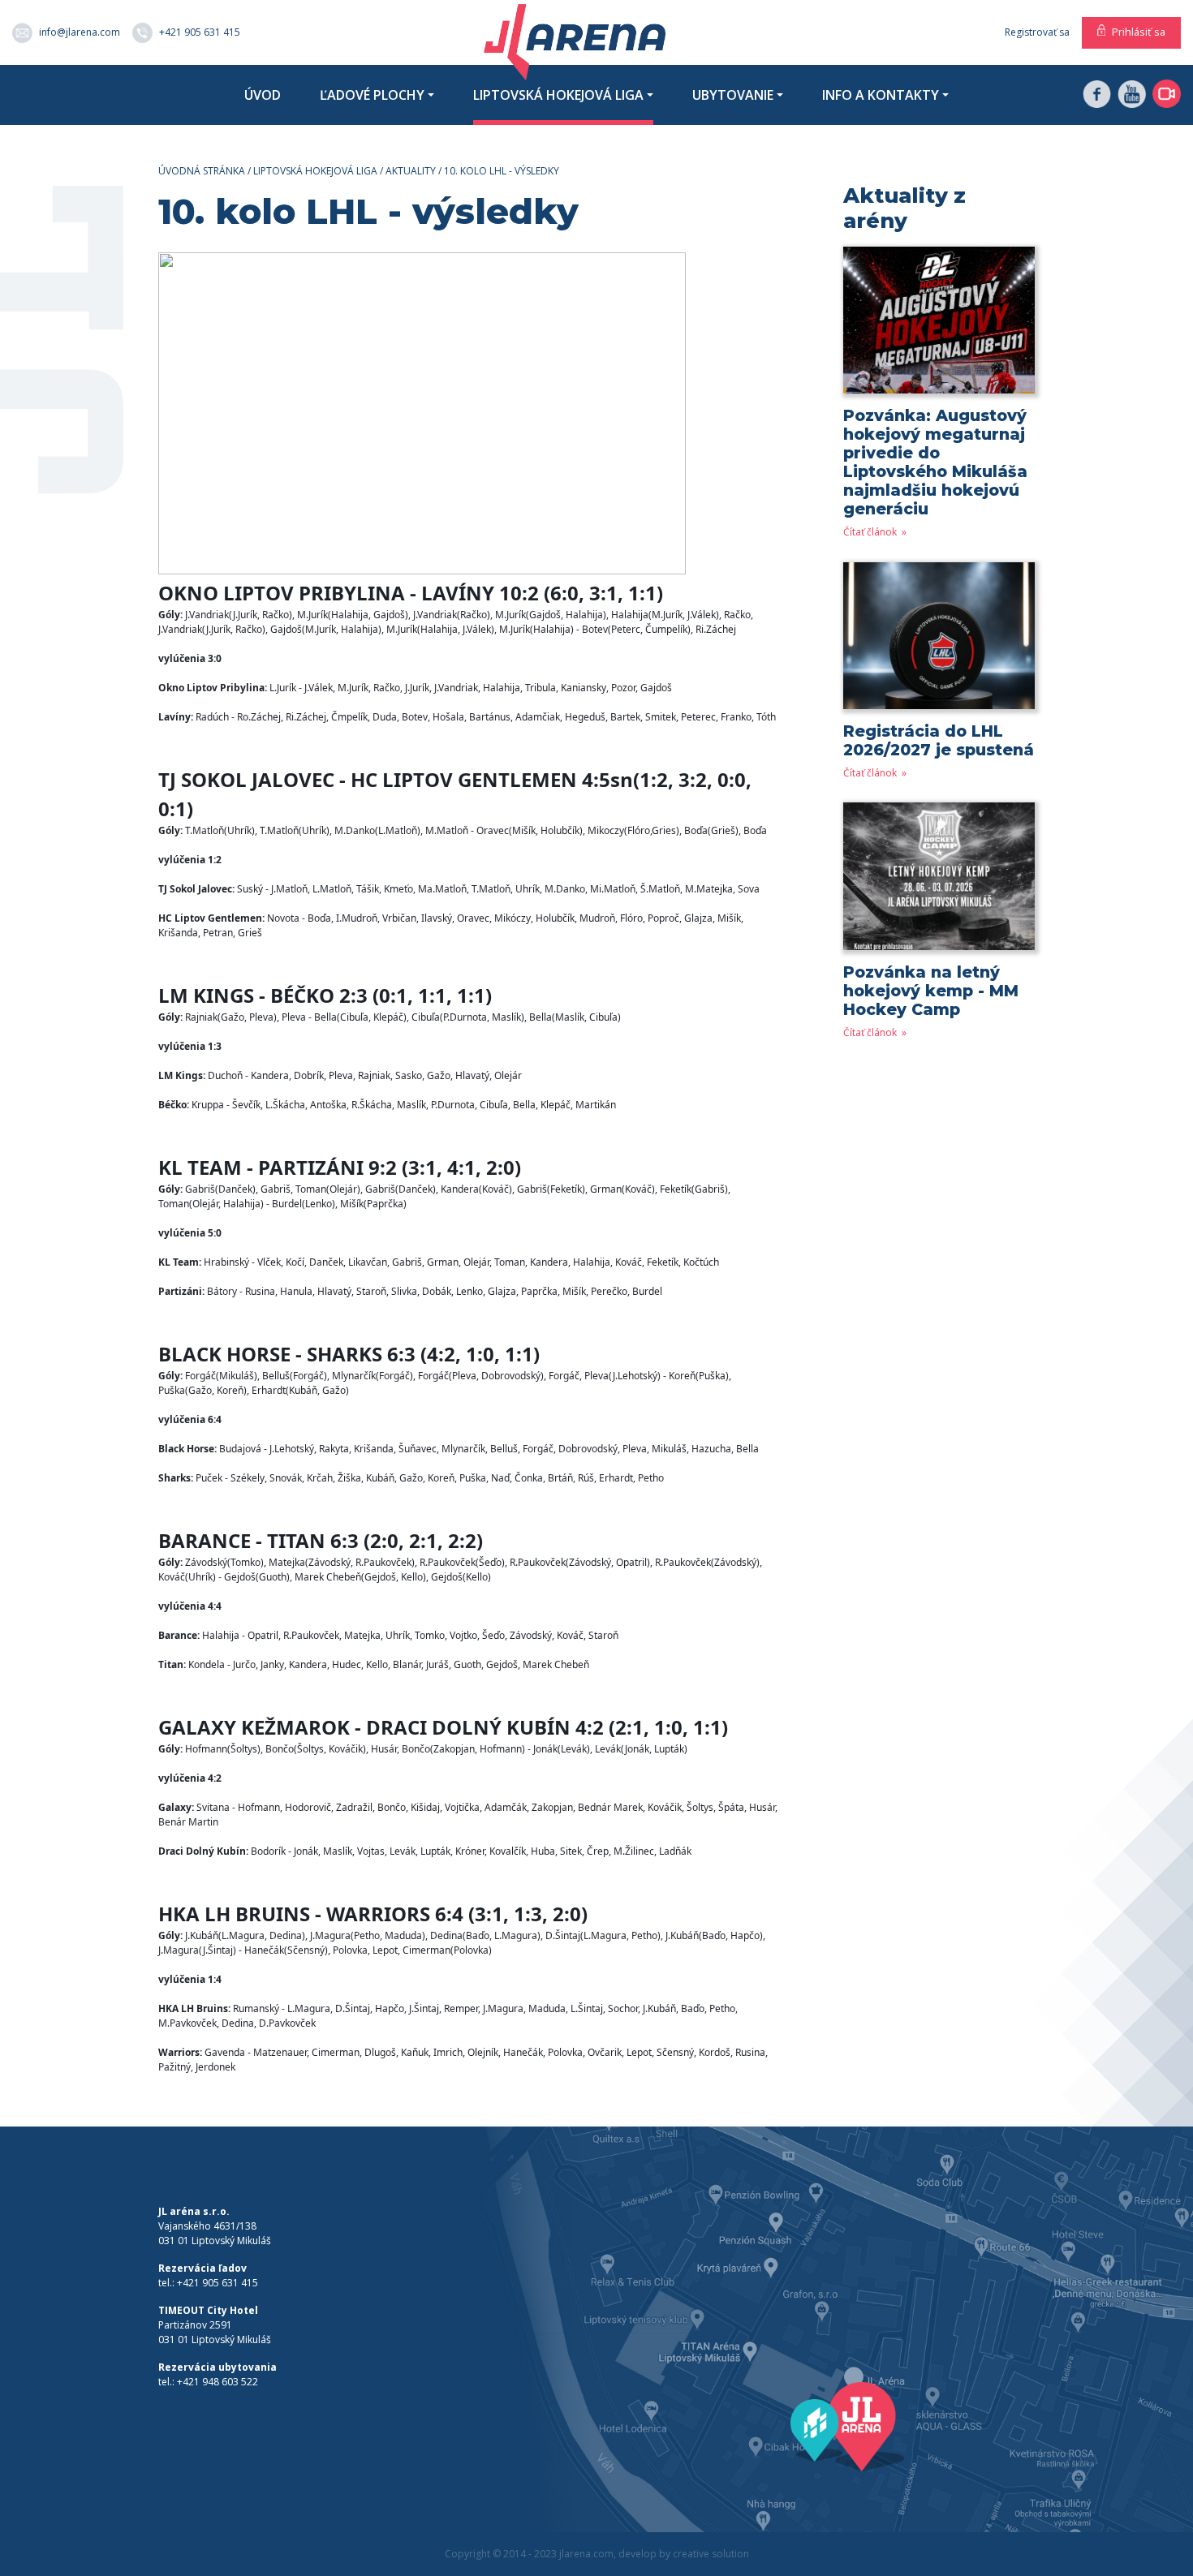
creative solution (711, 2554)
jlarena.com (586, 2554)
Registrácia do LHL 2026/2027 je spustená (939, 740)
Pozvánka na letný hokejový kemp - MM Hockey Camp (931, 991)
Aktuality (411, 171)
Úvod (263, 95)
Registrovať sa (1037, 32)
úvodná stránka (202, 171)
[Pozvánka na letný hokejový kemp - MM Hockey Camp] (939, 882)
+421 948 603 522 (217, 2382)
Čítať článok (871, 532)
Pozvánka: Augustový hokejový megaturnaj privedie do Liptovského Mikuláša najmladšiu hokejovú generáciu (935, 462)
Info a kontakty (881, 95)
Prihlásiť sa (1139, 32)
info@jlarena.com (80, 31)
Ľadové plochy (372, 95)
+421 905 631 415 (200, 31)
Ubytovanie (733, 95)
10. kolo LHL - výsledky (502, 171)
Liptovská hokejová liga (558, 95)
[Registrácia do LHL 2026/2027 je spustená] (939, 641)
